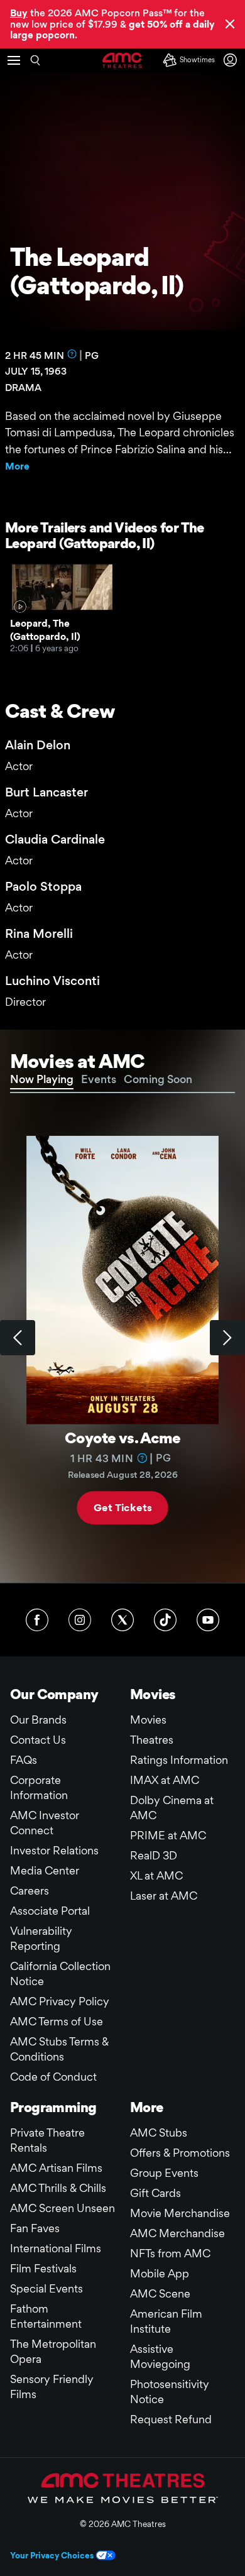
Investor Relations (54, 1850)
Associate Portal (50, 1911)
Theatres (152, 1740)
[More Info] (72, 354)
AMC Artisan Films (56, 2168)
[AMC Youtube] (208, 1620)
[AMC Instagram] (80, 1620)
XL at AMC (156, 1875)
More (17, 466)
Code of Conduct (53, 2077)
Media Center (45, 1870)
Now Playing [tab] (42, 1079)
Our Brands (38, 1720)
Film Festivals (43, 2268)
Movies (148, 1720)
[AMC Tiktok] (165, 1620)
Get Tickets (122, 1507)
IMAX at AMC (165, 1780)
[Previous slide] (18, 1338)
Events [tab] (99, 1079)
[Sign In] (232, 60)
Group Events (164, 2173)
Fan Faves (35, 2228)
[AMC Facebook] (37, 1620)
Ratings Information (179, 1760)
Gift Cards (155, 2193)
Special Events (46, 2288)
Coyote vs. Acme (122, 1438)
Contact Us (38, 1740)
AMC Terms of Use (57, 2021)
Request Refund (171, 2419)
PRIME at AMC (168, 1835)
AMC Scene (160, 2293)
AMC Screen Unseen (63, 2208)
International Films (56, 2248)
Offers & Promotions (180, 2153)
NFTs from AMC (170, 2253)
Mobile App (160, 2273)
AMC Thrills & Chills (58, 2188)
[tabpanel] (122, 1338)
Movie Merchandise (180, 2213)
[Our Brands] (123, 2488)
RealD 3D (154, 1855)
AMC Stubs (159, 2133)
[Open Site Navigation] (14, 60)
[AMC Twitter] (122, 1620)
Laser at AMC (164, 1896)
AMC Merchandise (177, 2233)
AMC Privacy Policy (60, 2001)
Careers (30, 1891)
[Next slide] (227, 1338)
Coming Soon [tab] (158, 1079)
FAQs (24, 1760)
